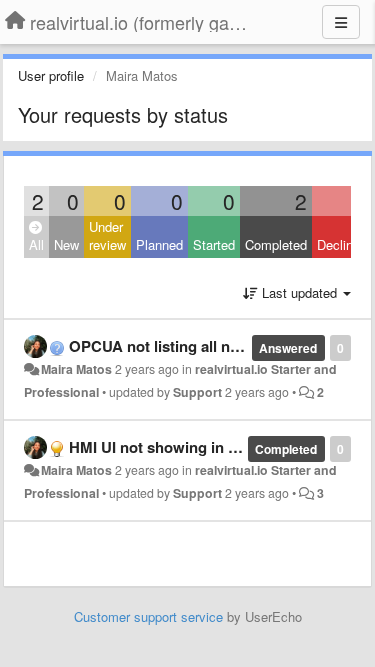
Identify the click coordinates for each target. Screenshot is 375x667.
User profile (51, 75)
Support (197, 392)
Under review (107, 236)
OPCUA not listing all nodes (166, 346)
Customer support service (148, 616)
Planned (159, 244)
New (66, 244)
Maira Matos (76, 369)
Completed (276, 244)
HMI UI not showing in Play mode (185, 447)
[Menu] (341, 22)
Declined (342, 244)
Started (214, 244)
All (36, 244)
